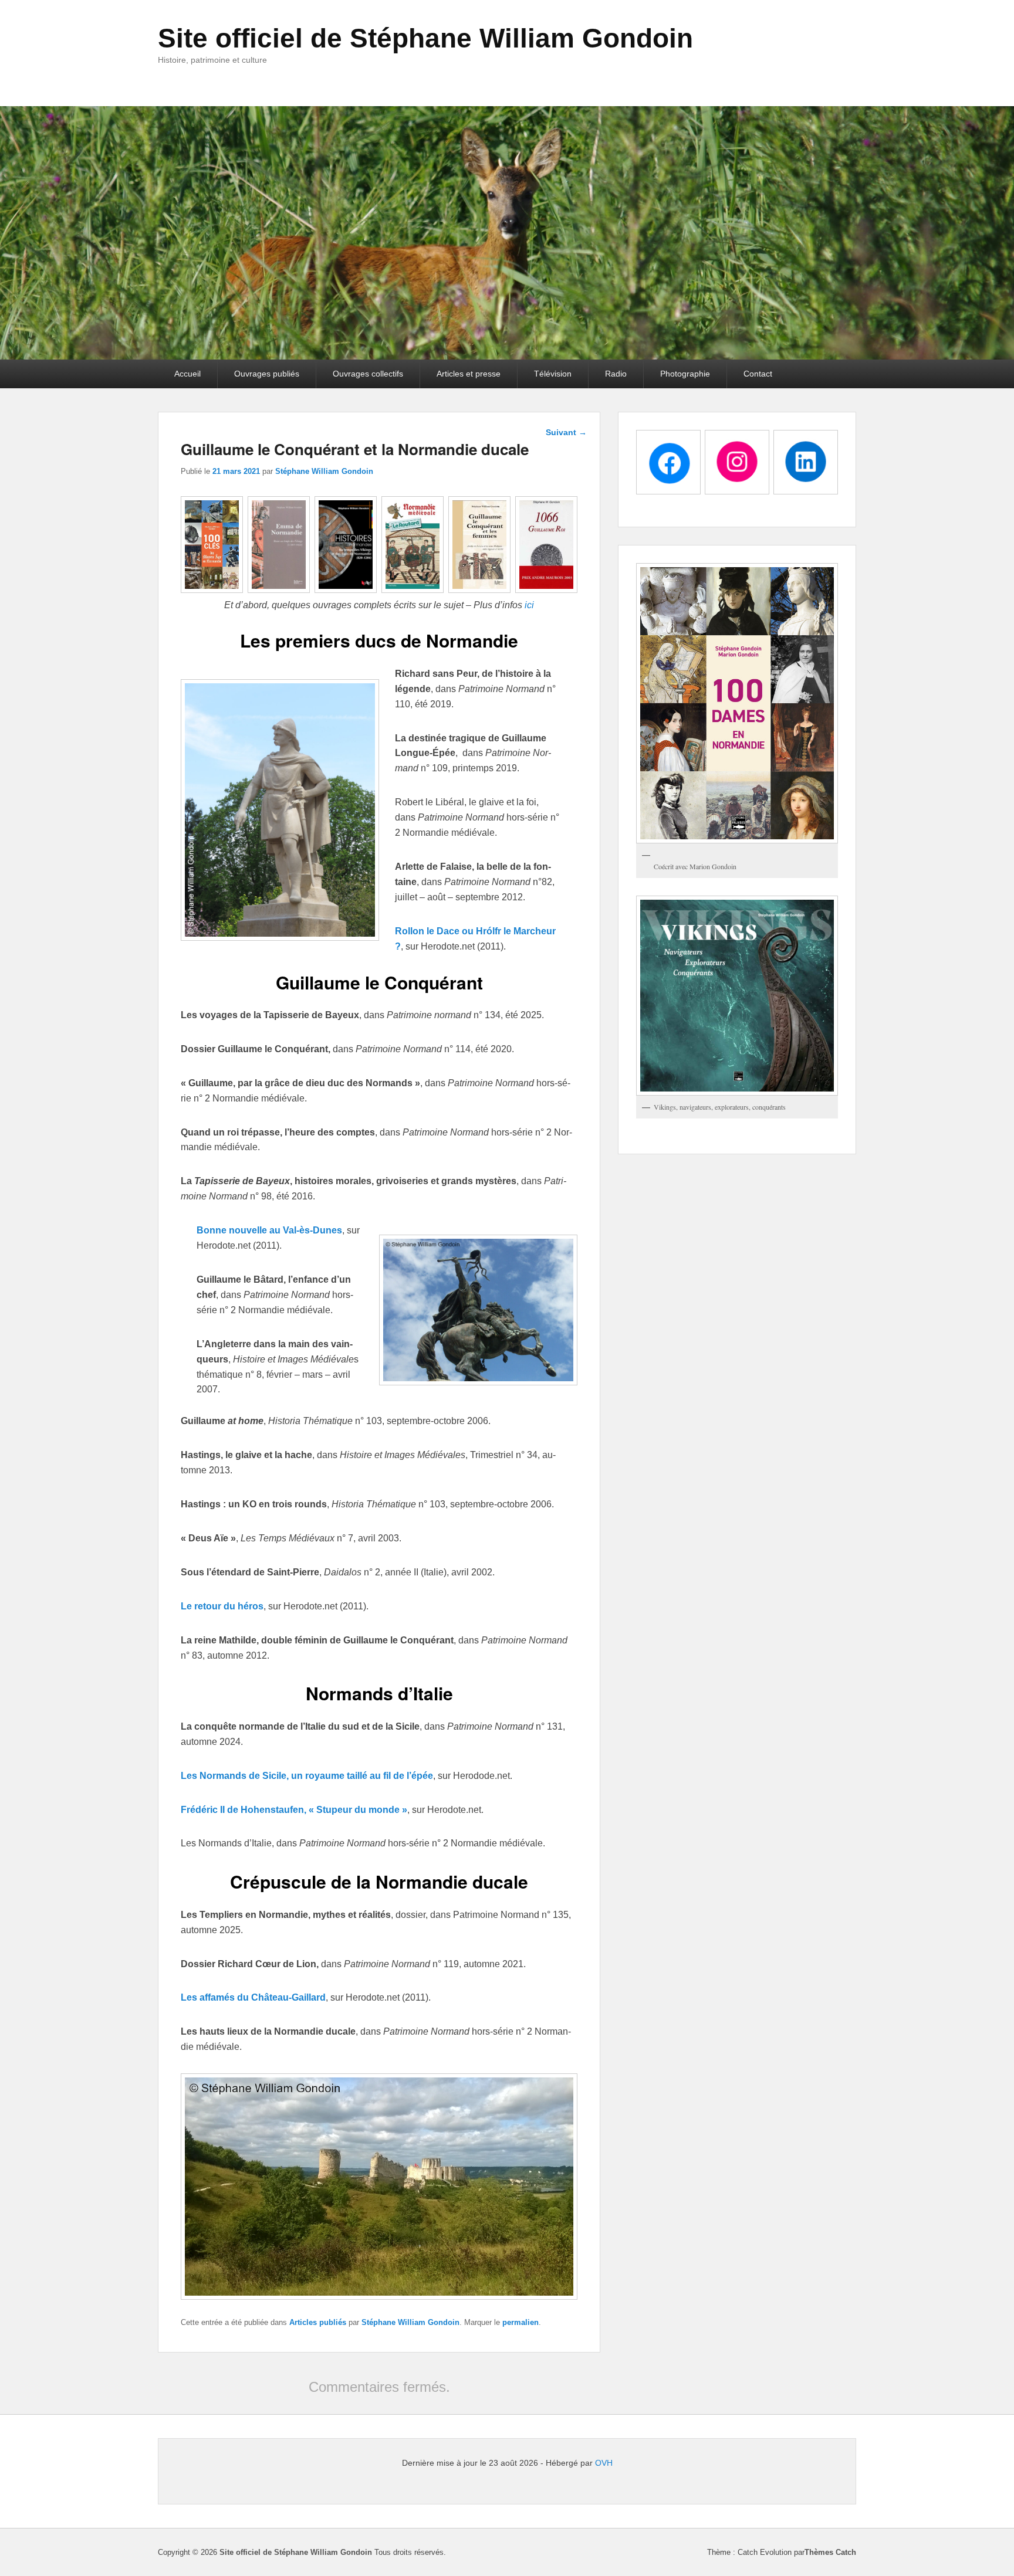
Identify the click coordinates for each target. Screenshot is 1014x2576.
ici (529, 605)
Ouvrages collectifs (368, 374)
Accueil (187, 374)
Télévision (553, 374)
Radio (616, 374)
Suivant (566, 432)
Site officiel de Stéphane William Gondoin (425, 38)
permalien (520, 2322)
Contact (758, 374)
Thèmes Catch (830, 2552)
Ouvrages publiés (267, 374)
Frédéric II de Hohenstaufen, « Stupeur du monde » (294, 1810)
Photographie (685, 374)
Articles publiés (318, 2322)
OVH (604, 2463)
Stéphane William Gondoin (324, 471)
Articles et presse (469, 374)
